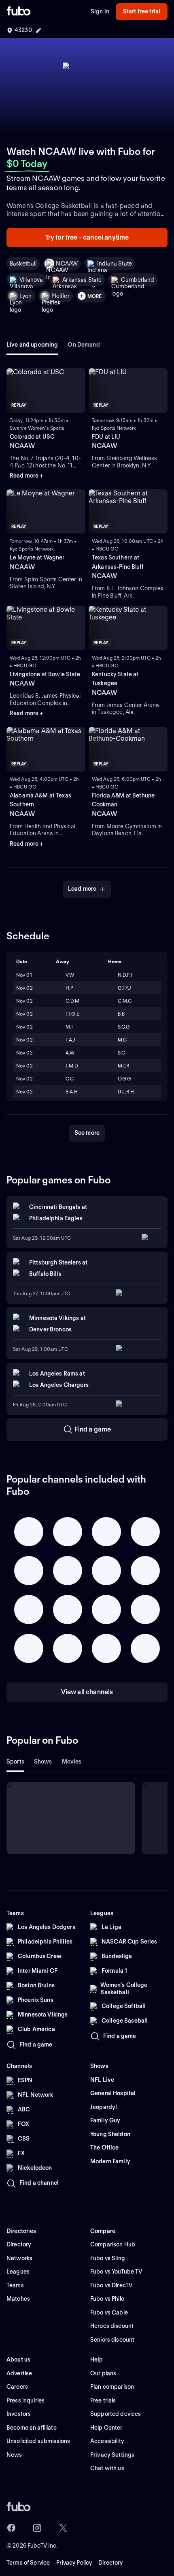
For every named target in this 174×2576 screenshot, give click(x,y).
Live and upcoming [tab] (32, 345)
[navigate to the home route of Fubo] (19, 12)
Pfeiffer (60, 296)
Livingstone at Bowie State (45, 674)
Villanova (31, 280)
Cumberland (138, 280)
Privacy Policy (74, 2563)
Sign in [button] (100, 11)
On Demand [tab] (84, 345)
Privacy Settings (112, 2455)
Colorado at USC (32, 437)
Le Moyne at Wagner (37, 557)
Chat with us (107, 2468)
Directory (110, 2563)
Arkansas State (82, 280)
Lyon (26, 296)
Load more (82, 889)
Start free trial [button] (142, 11)
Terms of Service (28, 2563)
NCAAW (67, 264)
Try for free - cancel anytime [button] (87, 237)
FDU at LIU (106, 437)
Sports (15, 1762)
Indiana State (115, 264)
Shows (43, 1762)
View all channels (87, 1692)
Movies (72, 1762)
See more (87, 1133)
